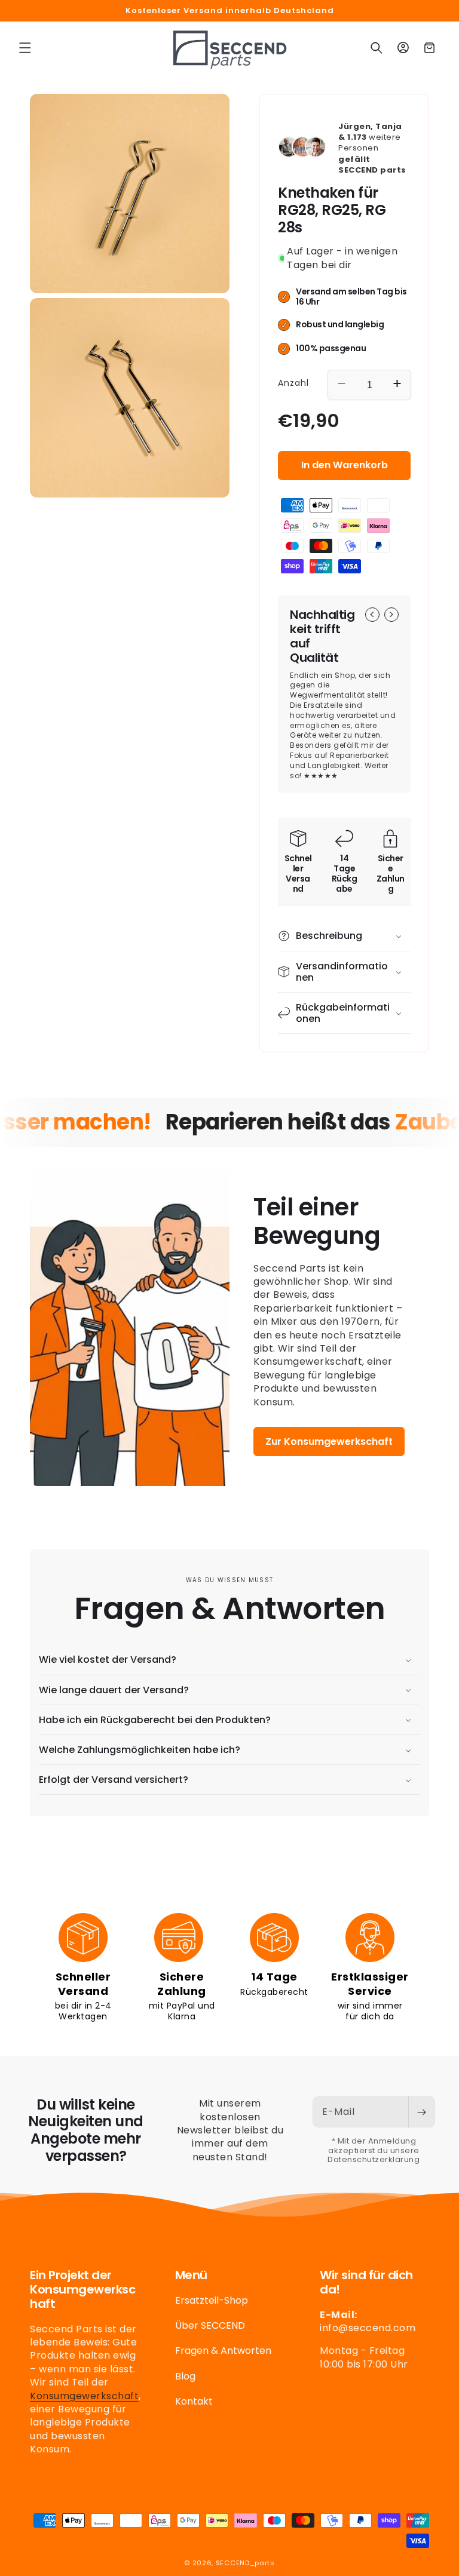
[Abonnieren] (421, 2112)
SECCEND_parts (245, 2563)
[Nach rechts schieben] (391, 615)
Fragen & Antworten (223, 2351)
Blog (185, 2376)
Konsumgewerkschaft (84, 2396)
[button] (25, 48)
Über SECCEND (210, 2325)
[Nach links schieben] (372, 615)
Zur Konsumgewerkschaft (329, 1441)
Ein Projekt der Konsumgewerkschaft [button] (82, 2289)
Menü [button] (191, 2275)
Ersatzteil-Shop (212, 2301)
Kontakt (194, 2401)
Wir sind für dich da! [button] (366, 2282)
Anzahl (293, 383)
